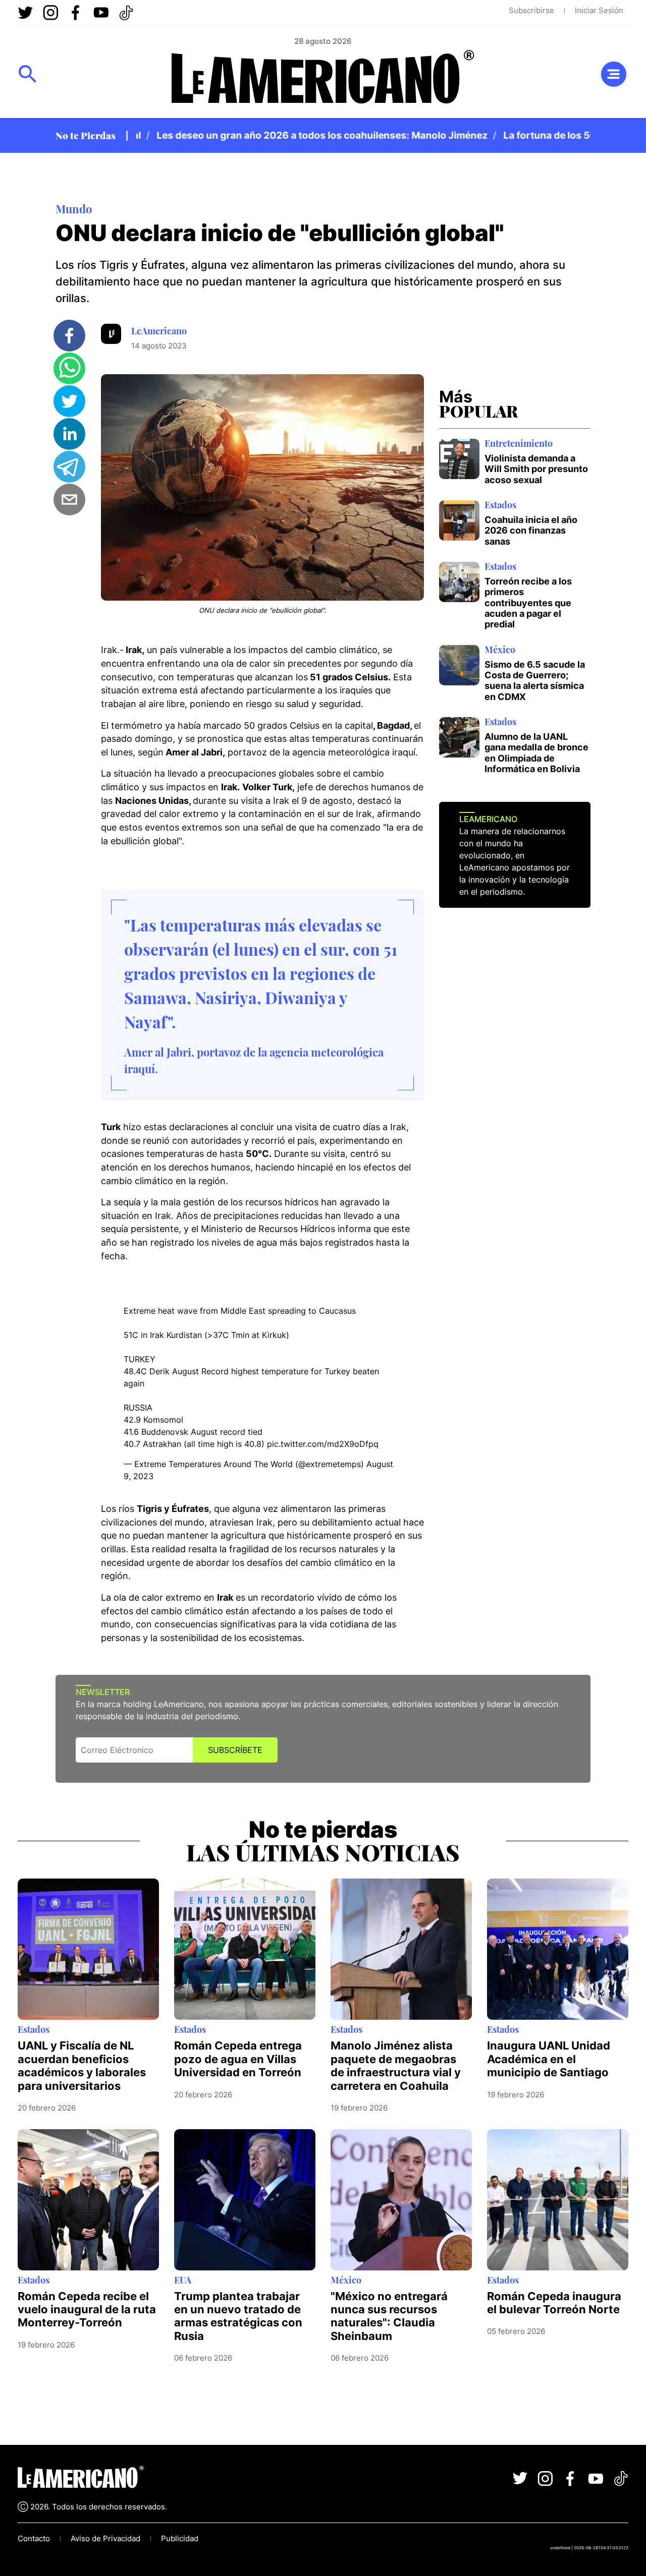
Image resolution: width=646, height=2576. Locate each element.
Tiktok (126, 13)
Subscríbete (235, 1750)
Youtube (101, 13)
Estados (500, 505)
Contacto (34, 2538)
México (500, 650)
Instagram (50, 13)
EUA (183, 2280)
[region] (363, 135)
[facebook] (69, 336)
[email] (69, 500)
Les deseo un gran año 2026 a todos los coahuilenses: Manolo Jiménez (295, 135)
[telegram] (69, 467)
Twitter (25, 13)
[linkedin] (69, 434)
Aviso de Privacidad (105, 2538)
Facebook (76, 13)
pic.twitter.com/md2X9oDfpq (323, 1444)
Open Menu (28, 74)
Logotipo (323, 80)
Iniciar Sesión (599, 10)
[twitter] (69, 401)
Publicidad (180, 2538)
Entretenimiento (519, 443)
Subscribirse (531, 10)
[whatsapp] (69, 368)
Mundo (74, 209)
